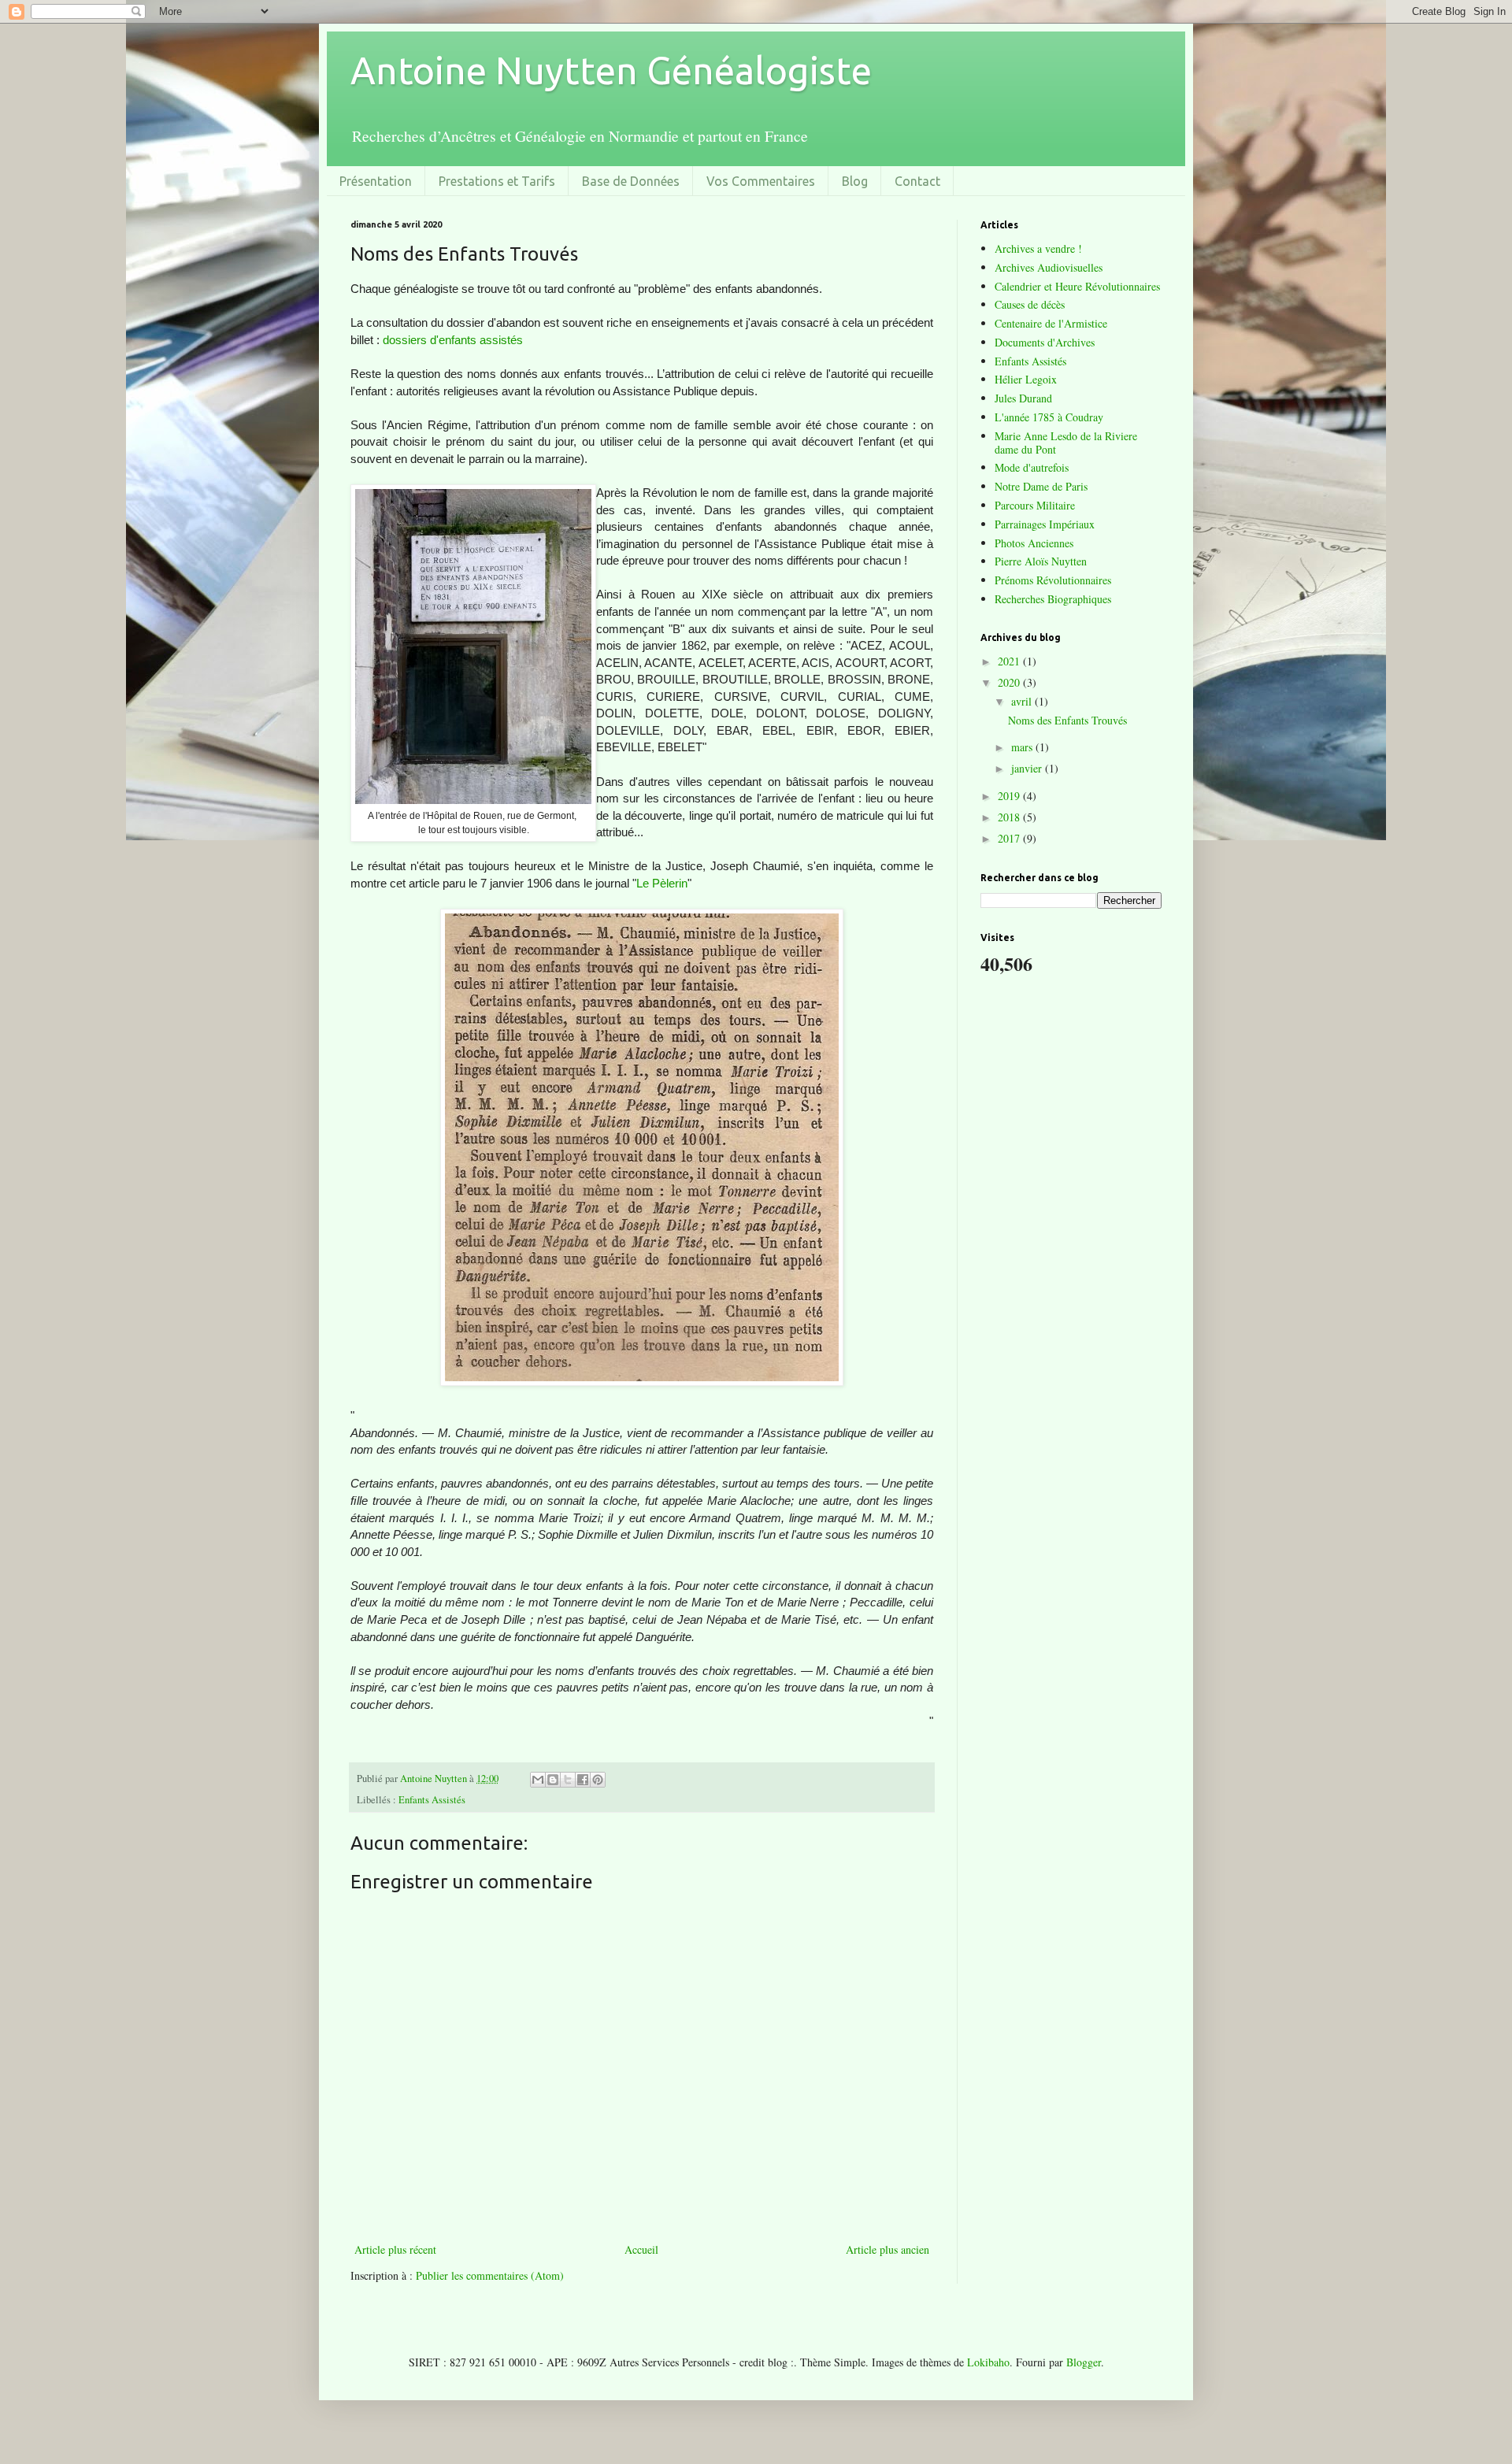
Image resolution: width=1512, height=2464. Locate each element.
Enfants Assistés (432, 1800)
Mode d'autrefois (1032, 467)
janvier (1028, 768)
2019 (1010, 796)
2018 (1010, 817)
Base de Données (631, 181)
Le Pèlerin (662, 883)
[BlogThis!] (553, 1780)
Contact (917, 181)
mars (1023, 747)
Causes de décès (1030, 304)
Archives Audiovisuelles (1049, 267)
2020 (1010, 682)
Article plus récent (395, 2249)
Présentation (376, 181)
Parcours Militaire (1035, 505)
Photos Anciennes (1034, 543)
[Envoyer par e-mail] (538, 1780)
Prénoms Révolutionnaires (1053, 580)
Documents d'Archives (1045, 342)
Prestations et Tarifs (497, 181)
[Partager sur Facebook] (583, 1780)
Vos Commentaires (761, 181)
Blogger (1084, 2362)
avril (1023, 701)
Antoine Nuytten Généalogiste (611, 70)
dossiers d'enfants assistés (453, 340)
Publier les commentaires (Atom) (490, 2275)
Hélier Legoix (1026, 379)
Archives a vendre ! (1038, 248)
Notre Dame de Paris (1041, 486)
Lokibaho (988, 2362)
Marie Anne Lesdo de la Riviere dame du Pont (1066, 443)
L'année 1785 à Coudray (1049, 417)
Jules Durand (1023, 398)
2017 (1010, 838)
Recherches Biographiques (1053, 599)
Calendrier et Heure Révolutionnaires (1077, 286)
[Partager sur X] (568, 1780)
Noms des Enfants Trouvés (1067, 720)
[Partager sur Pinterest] (598, 1780)
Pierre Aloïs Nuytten (1041, 561)
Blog (855, 181)
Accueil (641, 2249)
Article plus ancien (888, 2249)
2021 (1010, 661)
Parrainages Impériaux (1045, 524)
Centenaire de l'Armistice (1051, 323)
